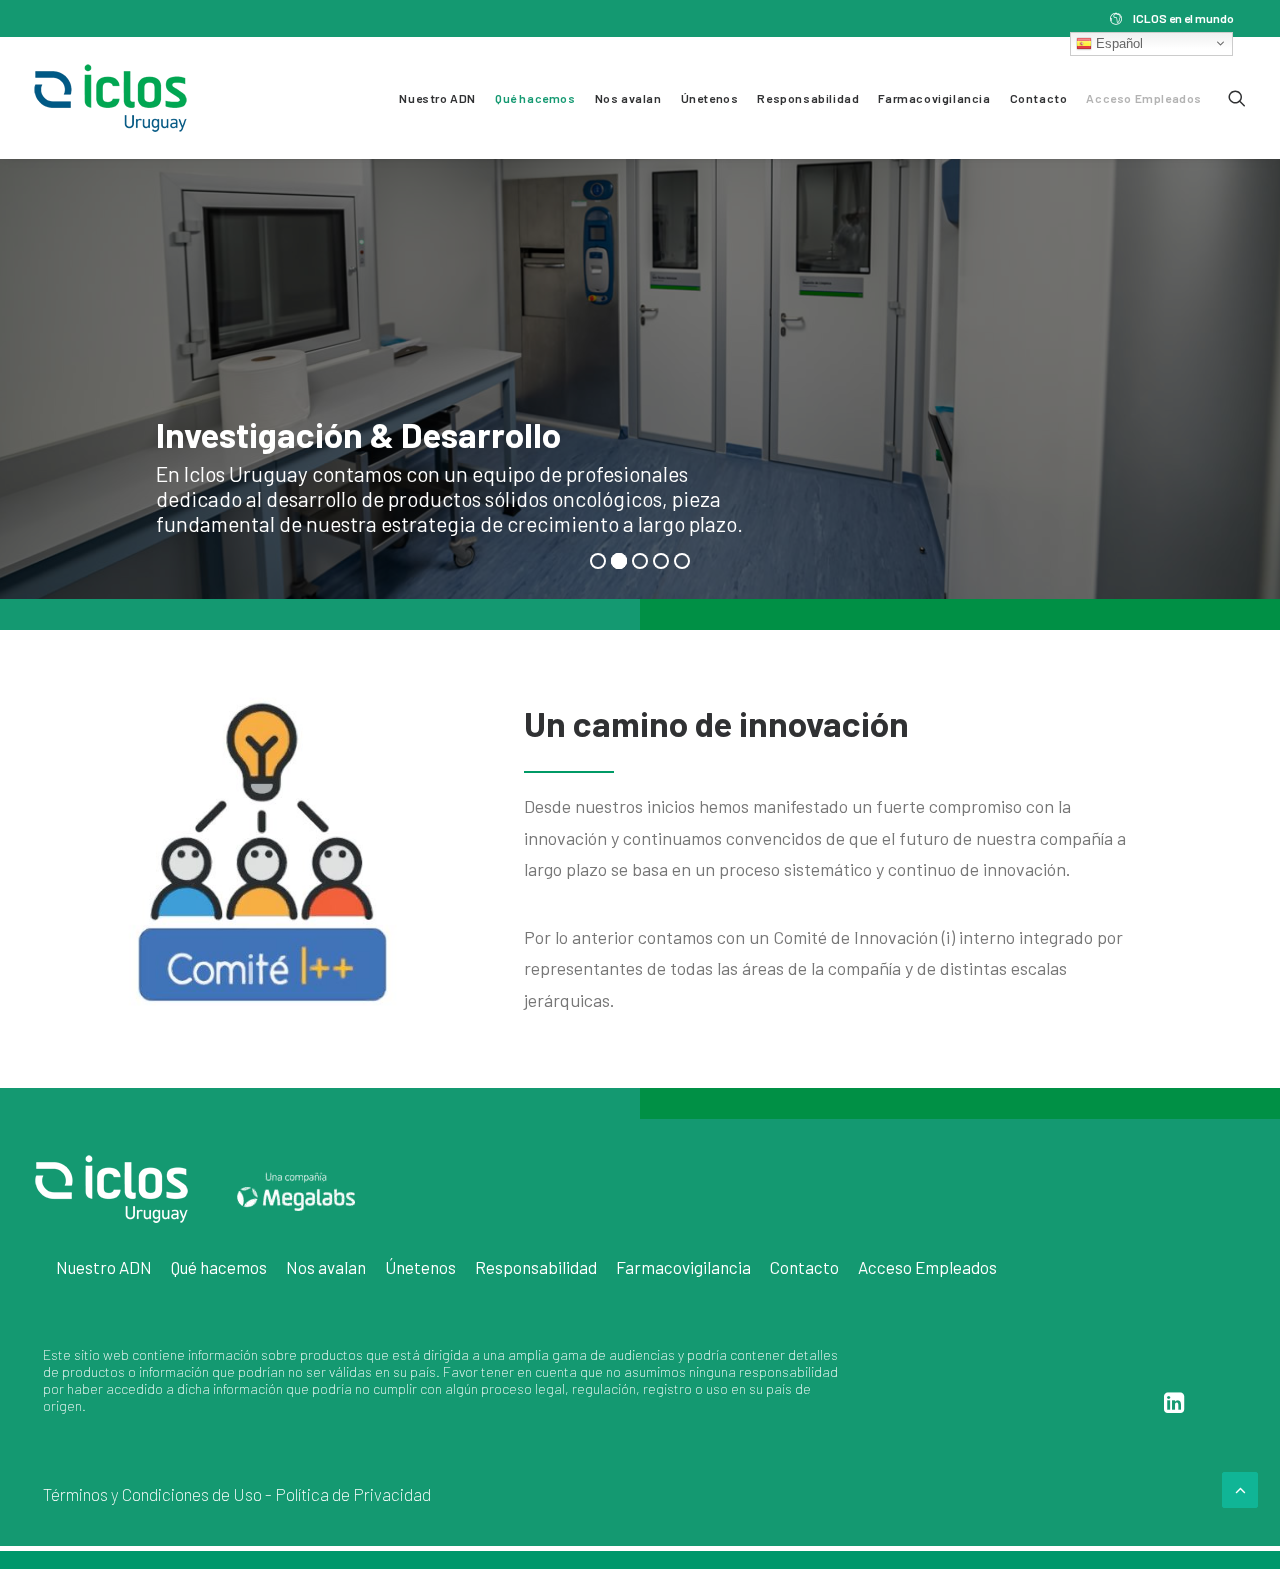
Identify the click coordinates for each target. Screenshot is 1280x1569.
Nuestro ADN (437, 98)
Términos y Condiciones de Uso (152, 1494)
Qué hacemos (535, 98)
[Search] (1237, 98)
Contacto (1039, 98)
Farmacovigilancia (934, 98)
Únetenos (710, 98)
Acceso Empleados (1144, 98)
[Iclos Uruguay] (110, 98)
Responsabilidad (808, 98)
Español (1117, 42)
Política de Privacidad (353, 1494)
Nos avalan (628, 98)
